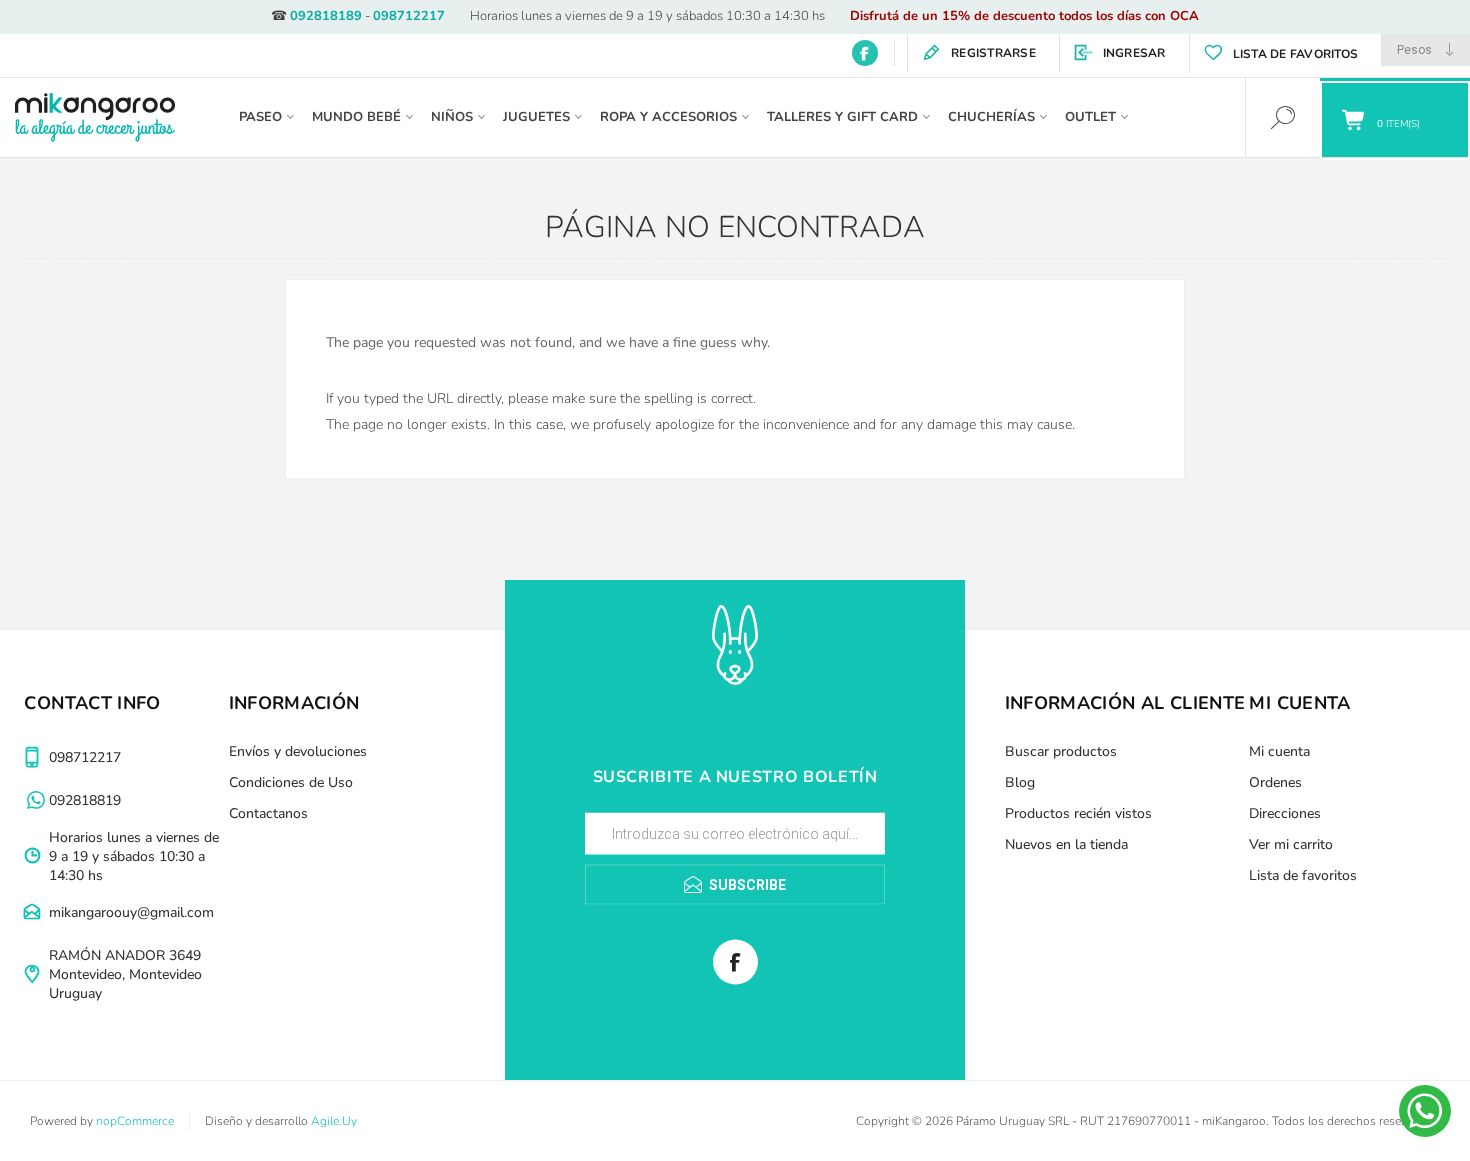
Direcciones (1285, 813)
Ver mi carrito (1291, 844)
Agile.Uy (334, 1121)
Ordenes (1275, 782)
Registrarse (993, 53)
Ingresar (1134, 53)
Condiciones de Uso (291, 782)
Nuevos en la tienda (1066, 844)
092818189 (326, 16)
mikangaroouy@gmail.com (131, 912)
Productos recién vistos (1078, 813)
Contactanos (268, 813)
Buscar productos (1061, 751)
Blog (1020, 782)
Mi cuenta (1279, 751)
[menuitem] (329, 751)
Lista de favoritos (1303, 875)
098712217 (409, 16)
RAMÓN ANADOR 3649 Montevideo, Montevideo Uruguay (125, 974)
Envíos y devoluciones (298, 751)
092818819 (85, 800)
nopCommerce (135, 1121)
